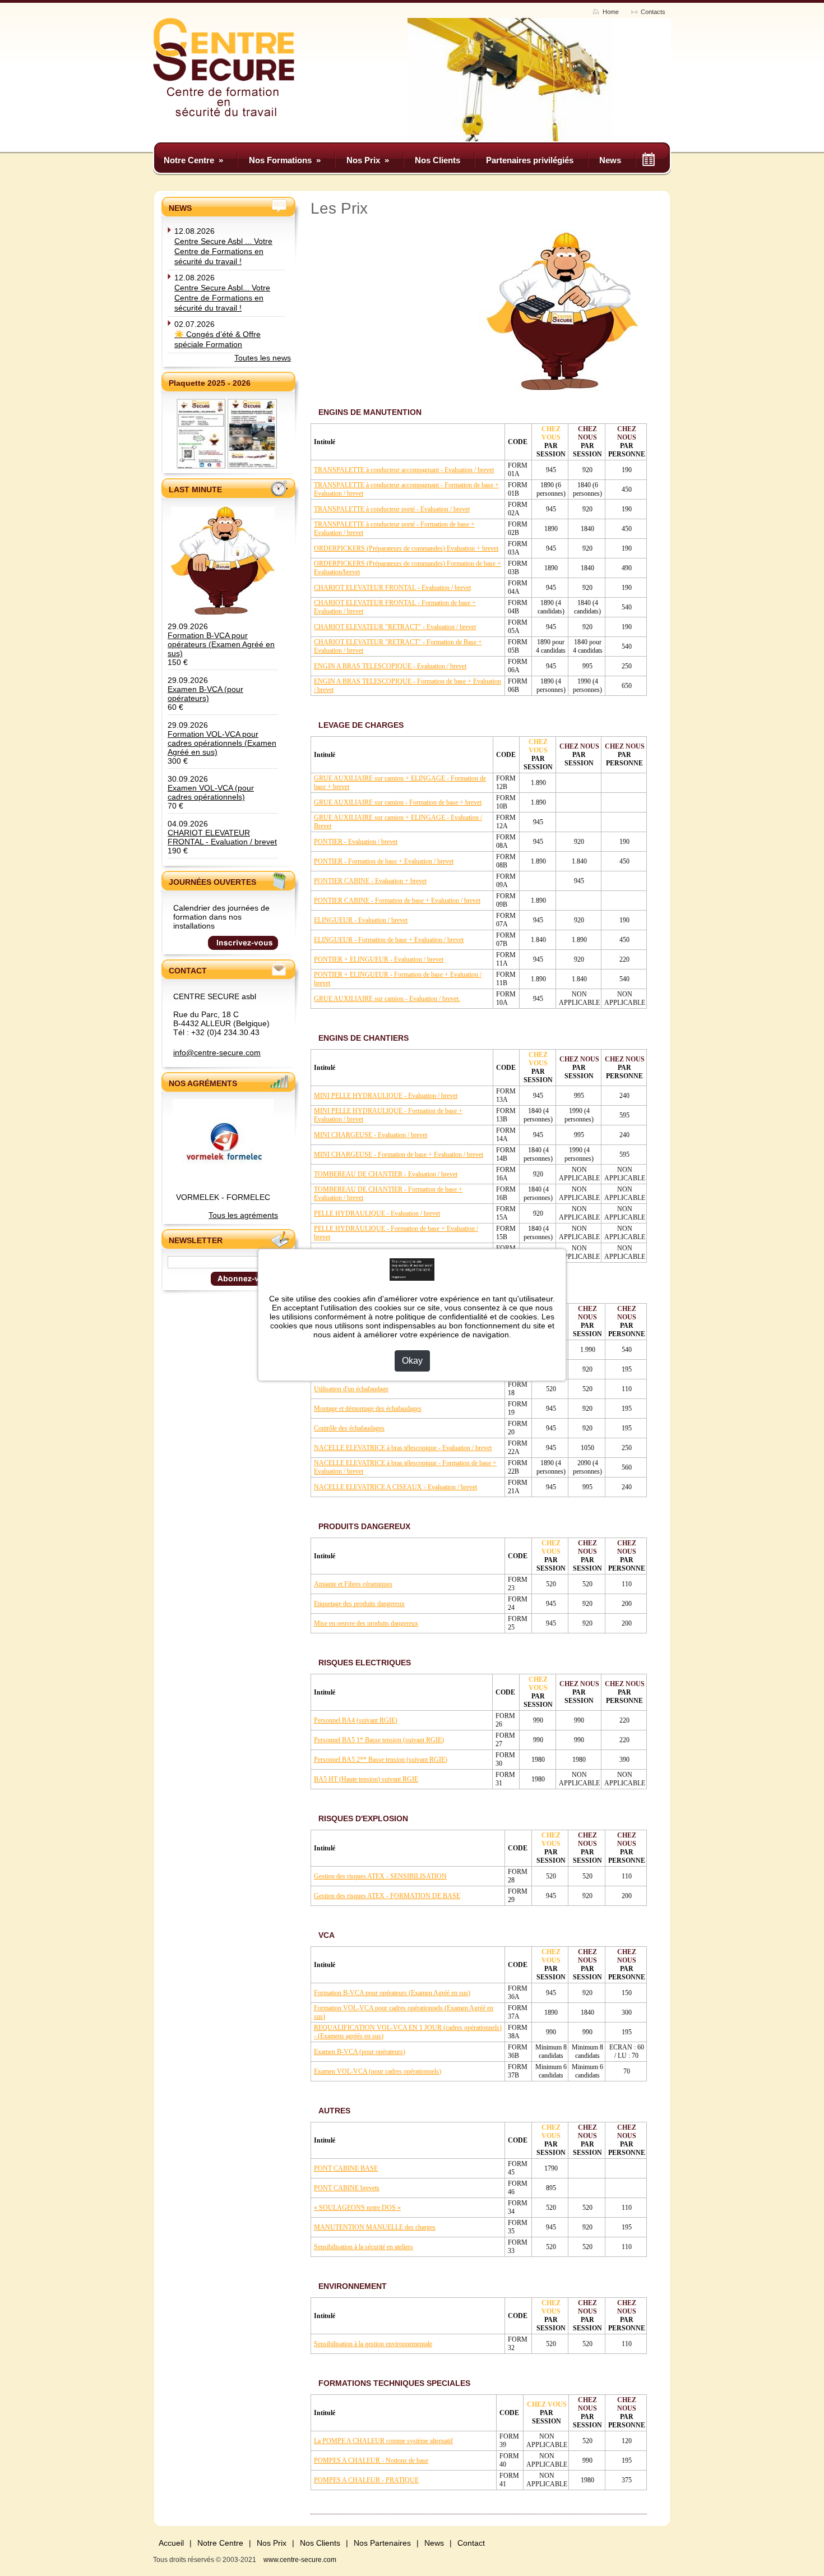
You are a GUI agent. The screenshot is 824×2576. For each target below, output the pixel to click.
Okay (412, 1361)
